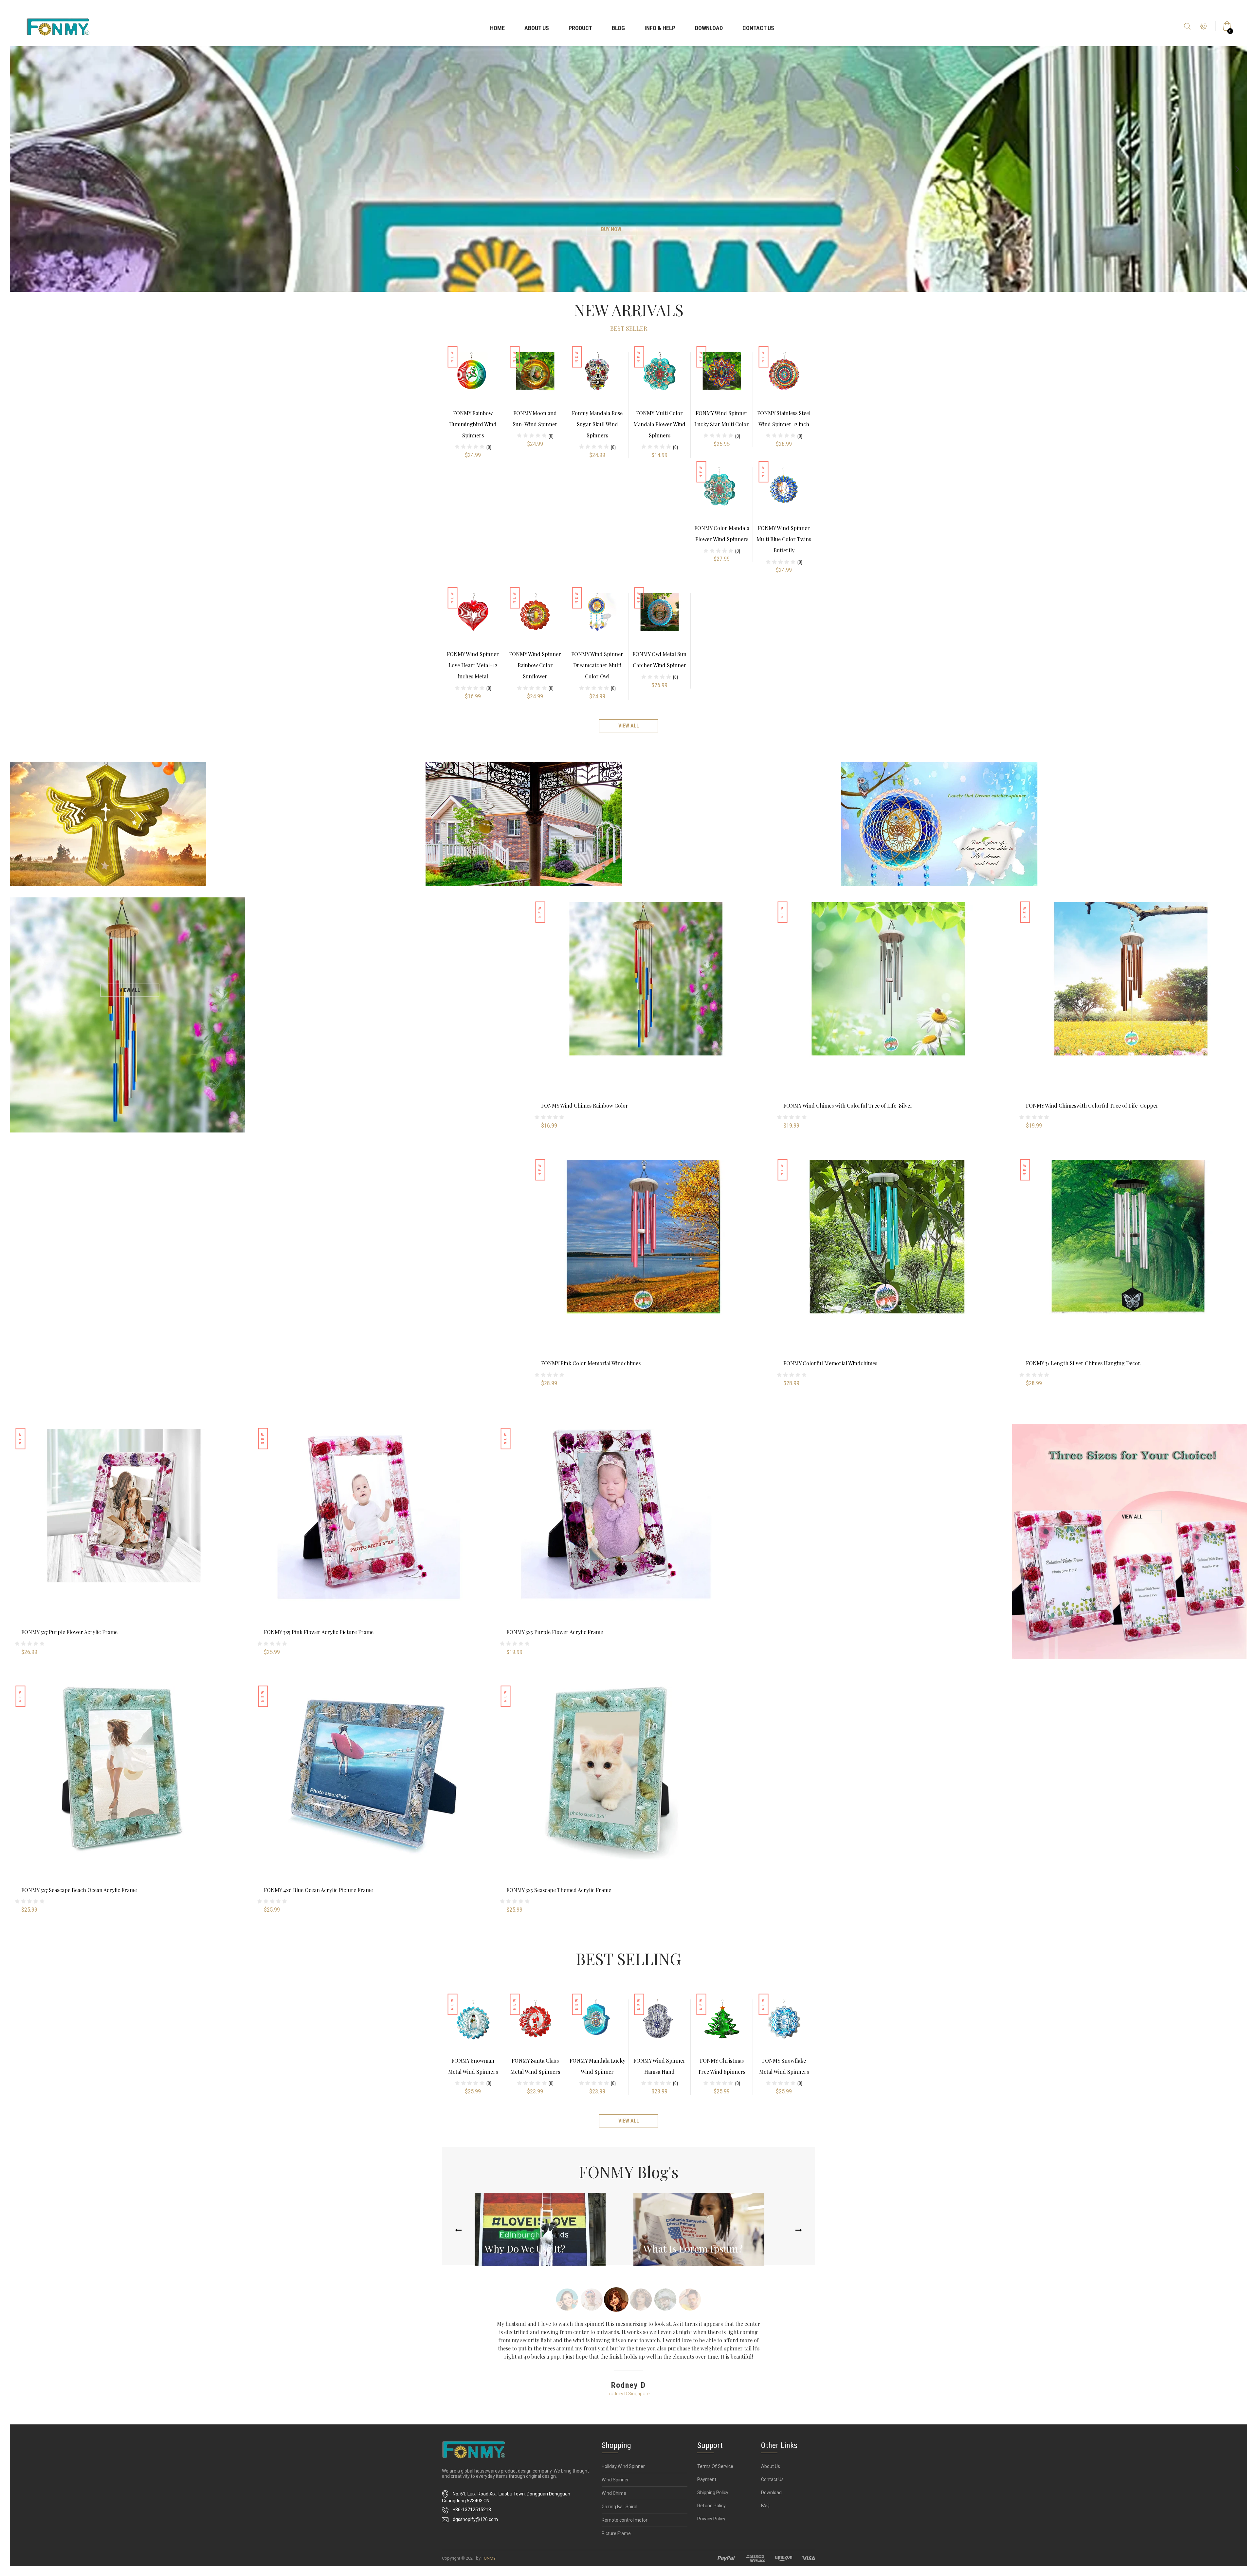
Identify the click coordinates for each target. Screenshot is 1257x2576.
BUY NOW (611, 229)
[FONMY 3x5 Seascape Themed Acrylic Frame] (611, 1797)
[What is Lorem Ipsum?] (699, 2230)
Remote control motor (625, 2520)
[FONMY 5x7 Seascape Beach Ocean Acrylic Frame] (126, 1797)
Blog (618, 28)
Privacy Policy (711, 2519)
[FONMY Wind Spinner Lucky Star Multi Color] (722, 379)
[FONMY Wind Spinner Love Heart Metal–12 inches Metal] (473, 620)
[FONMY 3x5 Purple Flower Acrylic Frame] (611, 1539)
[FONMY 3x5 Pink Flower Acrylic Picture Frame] (369, 1539)
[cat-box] (108, 824)
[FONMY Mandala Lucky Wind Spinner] (597, 2026)
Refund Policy (711, 2506)
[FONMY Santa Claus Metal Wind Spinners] (535, 2026)
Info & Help (660, 28)
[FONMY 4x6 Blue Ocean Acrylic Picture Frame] (369, 1797)
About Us (537, 28)
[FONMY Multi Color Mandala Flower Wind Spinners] (660, 379)
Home (497, 28)
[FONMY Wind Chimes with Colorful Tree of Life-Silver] (888, 1013)
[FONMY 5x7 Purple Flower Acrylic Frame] (126, 1539)
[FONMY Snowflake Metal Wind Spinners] (784, 2026)
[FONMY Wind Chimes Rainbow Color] (646, 1013)
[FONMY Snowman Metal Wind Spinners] (473, 2026)
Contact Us (758, 28)
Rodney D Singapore (628, 2394)
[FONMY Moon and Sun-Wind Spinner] (535, 379)
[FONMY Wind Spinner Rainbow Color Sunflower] (535, 620)
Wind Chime (614, 2493)
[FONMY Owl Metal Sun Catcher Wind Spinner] (660, 620)
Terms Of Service (715, 2466)
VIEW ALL (130, 990)
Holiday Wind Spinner (623, 2466)
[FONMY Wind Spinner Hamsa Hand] (660, 2026)
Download (709, 28)
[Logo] (58, 25)
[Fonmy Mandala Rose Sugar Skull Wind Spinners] (597, 379)
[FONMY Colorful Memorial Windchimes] (888, 1270)
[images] (766, 2558)
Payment (707, 2479)
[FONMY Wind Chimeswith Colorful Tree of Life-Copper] (1131, 1013)
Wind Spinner (615, 2480)
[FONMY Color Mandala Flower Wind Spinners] (722, 494)
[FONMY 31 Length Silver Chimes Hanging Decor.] (1131, 1270)
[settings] (1204, 34)
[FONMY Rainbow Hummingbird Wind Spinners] (473, 379)
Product (580, 28)
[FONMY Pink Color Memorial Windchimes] (646, 1270)
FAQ (765, 2506)
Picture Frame (616, 2533)
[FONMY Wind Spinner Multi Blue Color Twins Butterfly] (784, 494)
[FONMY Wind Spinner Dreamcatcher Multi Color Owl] (597, 620)
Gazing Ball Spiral (619, 2507)
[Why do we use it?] (540, 2230)
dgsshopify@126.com (475, 2519)
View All (629, 726)
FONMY (489, 2558)
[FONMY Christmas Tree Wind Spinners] (722, 2026)
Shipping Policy (713, 2493)
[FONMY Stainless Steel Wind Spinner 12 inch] (784, 379)
